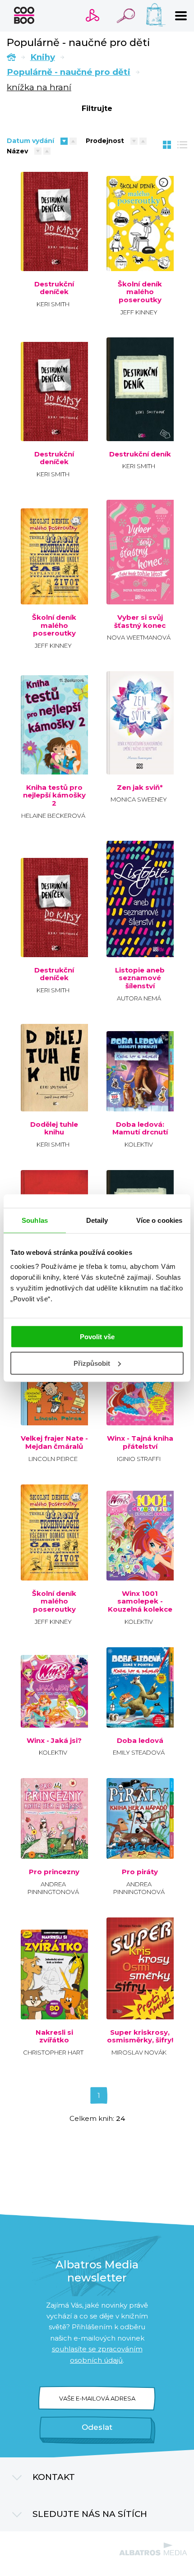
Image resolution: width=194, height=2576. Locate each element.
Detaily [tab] (97, 1220)
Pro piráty (140, 1872)
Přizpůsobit (92, 1363)
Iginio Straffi (139, 1459)
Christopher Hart (53, 2052)
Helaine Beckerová (53, 816)
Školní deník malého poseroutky (140, 292)
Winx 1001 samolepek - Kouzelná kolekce (140, 1601)
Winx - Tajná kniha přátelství (140, 1442)
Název (17, 151)
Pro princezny (54, 1872)
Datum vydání (30, 141)
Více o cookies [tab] (159, 1220)
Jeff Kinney (139, 312)
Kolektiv (139, 1144)
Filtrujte (97, 108)
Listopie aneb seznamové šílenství (140, 978)
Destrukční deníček (54, 288)
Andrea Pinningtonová (53, 1888)
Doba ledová (140, 1741)
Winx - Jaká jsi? (54, 1741)
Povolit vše (97, 1337)
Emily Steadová (139, 1752)
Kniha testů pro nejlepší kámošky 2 (54, 795)
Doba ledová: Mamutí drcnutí (140, 1128)
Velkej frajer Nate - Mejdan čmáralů (54, 1442)
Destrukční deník (140, 454)
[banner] (24, 15)
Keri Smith (53, 304)
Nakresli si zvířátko (54, 2036)
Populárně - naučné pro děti (69, 72)
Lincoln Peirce (53, 1459)
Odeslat (97, 2427)
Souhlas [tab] (35, 1220)
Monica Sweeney (139, 799)
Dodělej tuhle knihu (54, 1128)
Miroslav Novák (139, 2052)
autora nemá (139, 998)
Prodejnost (105, 141)
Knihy (43, 57)
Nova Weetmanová (139, 637)
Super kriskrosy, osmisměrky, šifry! (140, 2036)
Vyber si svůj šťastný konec (140, 621)
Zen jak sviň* (140, 788)
